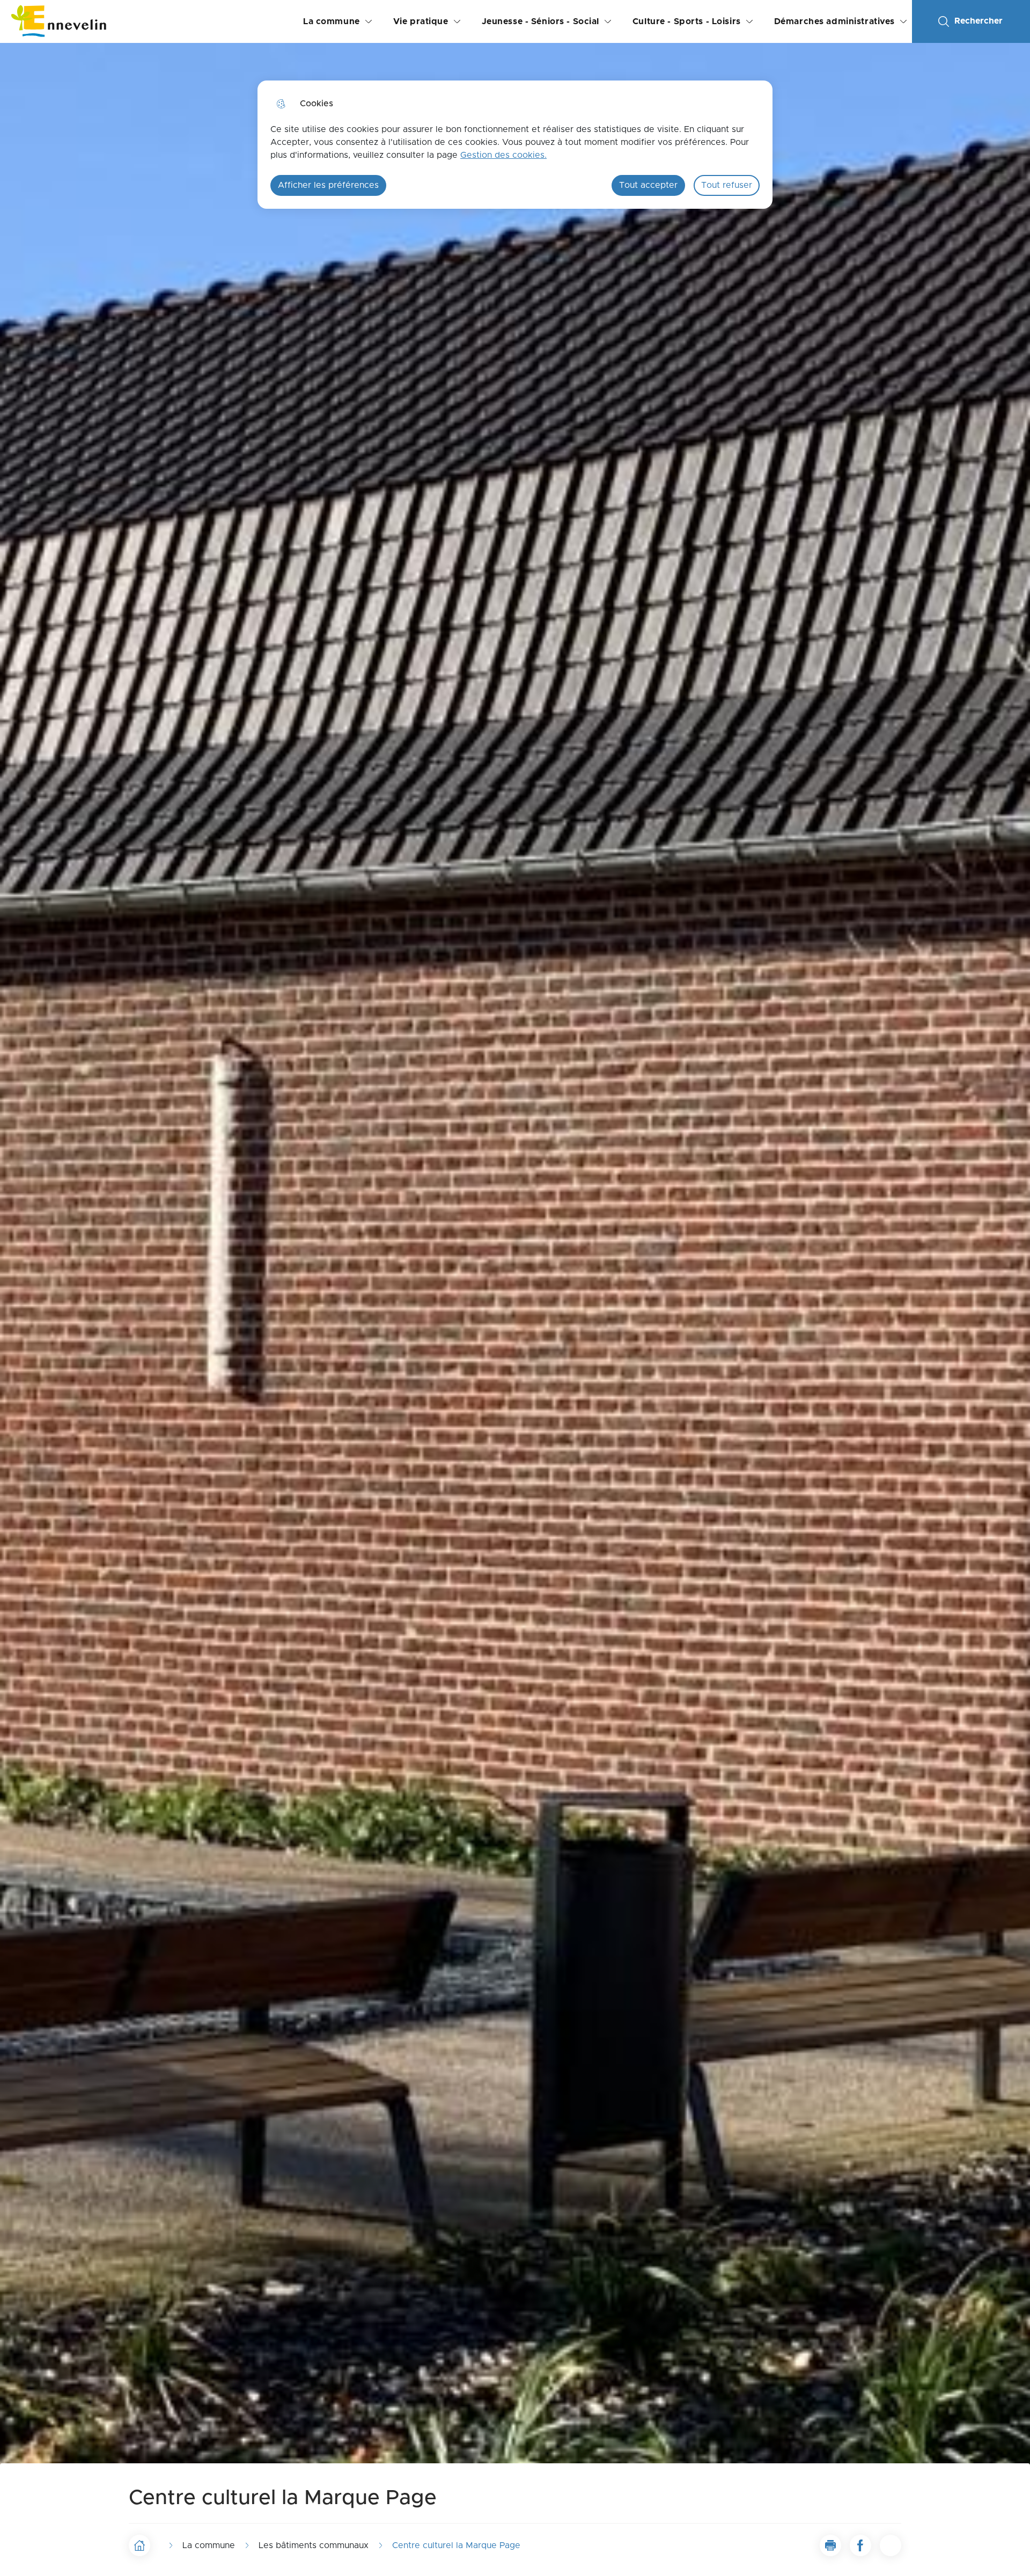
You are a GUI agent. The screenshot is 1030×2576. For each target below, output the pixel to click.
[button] (830, 2545)
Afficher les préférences (328, 185)
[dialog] (515, 145)
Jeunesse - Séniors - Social (540, 21)
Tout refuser (727, 185)
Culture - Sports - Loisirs (687, 21)
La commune (332, 21)
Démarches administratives (834, 21)
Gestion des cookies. (503, 155)
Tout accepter (648, 185)
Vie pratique (421, 21)
